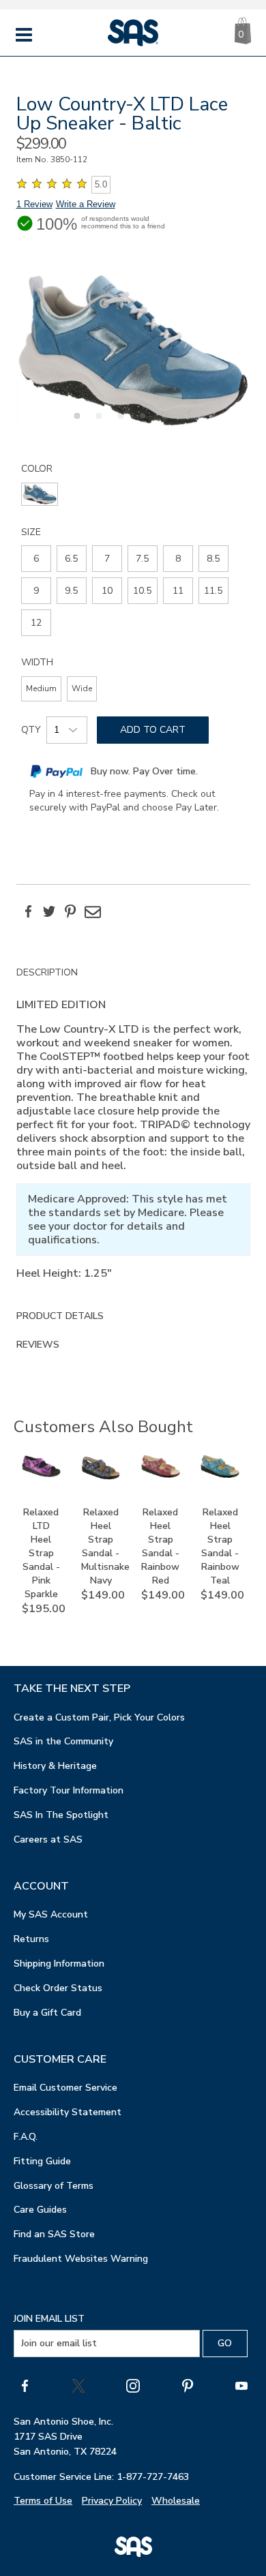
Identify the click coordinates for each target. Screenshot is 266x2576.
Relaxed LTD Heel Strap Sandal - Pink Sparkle (41, 1553)
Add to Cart (153, 730)
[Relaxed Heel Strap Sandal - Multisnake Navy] (101, 1477)
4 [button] (141, 423)
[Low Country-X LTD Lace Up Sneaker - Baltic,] (133, 350)
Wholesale (176, 2501)
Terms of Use (43, 2501)
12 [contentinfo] (36, 623)
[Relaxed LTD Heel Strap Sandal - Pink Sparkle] (41, 1474)
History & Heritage (55, 1766)
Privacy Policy (112, 2501)
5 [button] (162, 423)
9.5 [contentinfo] (71, 591)
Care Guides (40, 2210)
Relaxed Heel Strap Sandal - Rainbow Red (160, 1546)
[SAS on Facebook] (25, 2386)
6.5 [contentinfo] (71, 559)
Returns (31, 1939)
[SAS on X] (78, 2386)
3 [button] (119, 423)
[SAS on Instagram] (133, 2386)
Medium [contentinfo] (41, 688)
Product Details (60, 1316)
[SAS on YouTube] (241, 2386)
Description (47, 972)
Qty (31, 730)
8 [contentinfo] (178, 559)
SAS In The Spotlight (61, 1815)
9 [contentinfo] (36, 591)
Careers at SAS (48, 1839)
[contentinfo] (40, 494)
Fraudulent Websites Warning (81, 2259)
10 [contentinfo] (107, 591)
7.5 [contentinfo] (142, 559)
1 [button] (75, 423)
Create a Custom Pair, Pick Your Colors (99, 1717)
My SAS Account (51, 1914)
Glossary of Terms (54, 2186)
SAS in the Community (63, 1741)
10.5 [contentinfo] (142, 591)
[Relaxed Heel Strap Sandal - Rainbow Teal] (220, 1475)
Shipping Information (59, 1964)
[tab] (133, 1130)
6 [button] (184, 423)
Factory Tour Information (69, 1790)
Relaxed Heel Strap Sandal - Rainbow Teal (220, 1546)
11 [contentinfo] (178, 591)
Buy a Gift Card (47, 2013)
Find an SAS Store (54, 2234)
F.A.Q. (26, 2137)
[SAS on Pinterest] (188, 2386)
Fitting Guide (42, 2161)
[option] (133, 350)
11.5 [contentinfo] (213, 591)
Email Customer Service (65, 2088)
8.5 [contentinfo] (213, 559)
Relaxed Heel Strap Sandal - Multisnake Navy (105, 1546)
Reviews (38, 1345)
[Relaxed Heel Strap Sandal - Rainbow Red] (161, 1475)
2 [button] (97, 423)
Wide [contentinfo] (82, 688)
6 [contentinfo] (36, 559)
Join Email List (49, 2319)
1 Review (34, 204)
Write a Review (86, 204)
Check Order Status (58, 1988)
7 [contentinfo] (107, 559)
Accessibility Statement (68, 2112)
